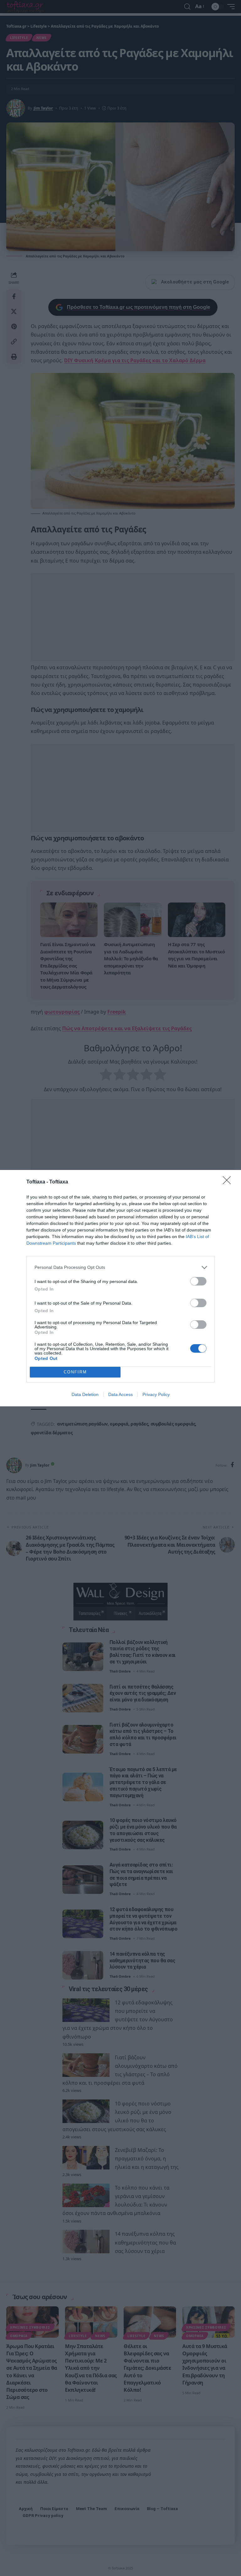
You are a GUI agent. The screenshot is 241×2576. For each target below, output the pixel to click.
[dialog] (120, 1288)
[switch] (198, 1281)
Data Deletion (85, 1394)
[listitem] (120, 1267)
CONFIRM (75, 1372)
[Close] (229, 1182)
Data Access (120, 1394)
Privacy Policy (156, 1394)
